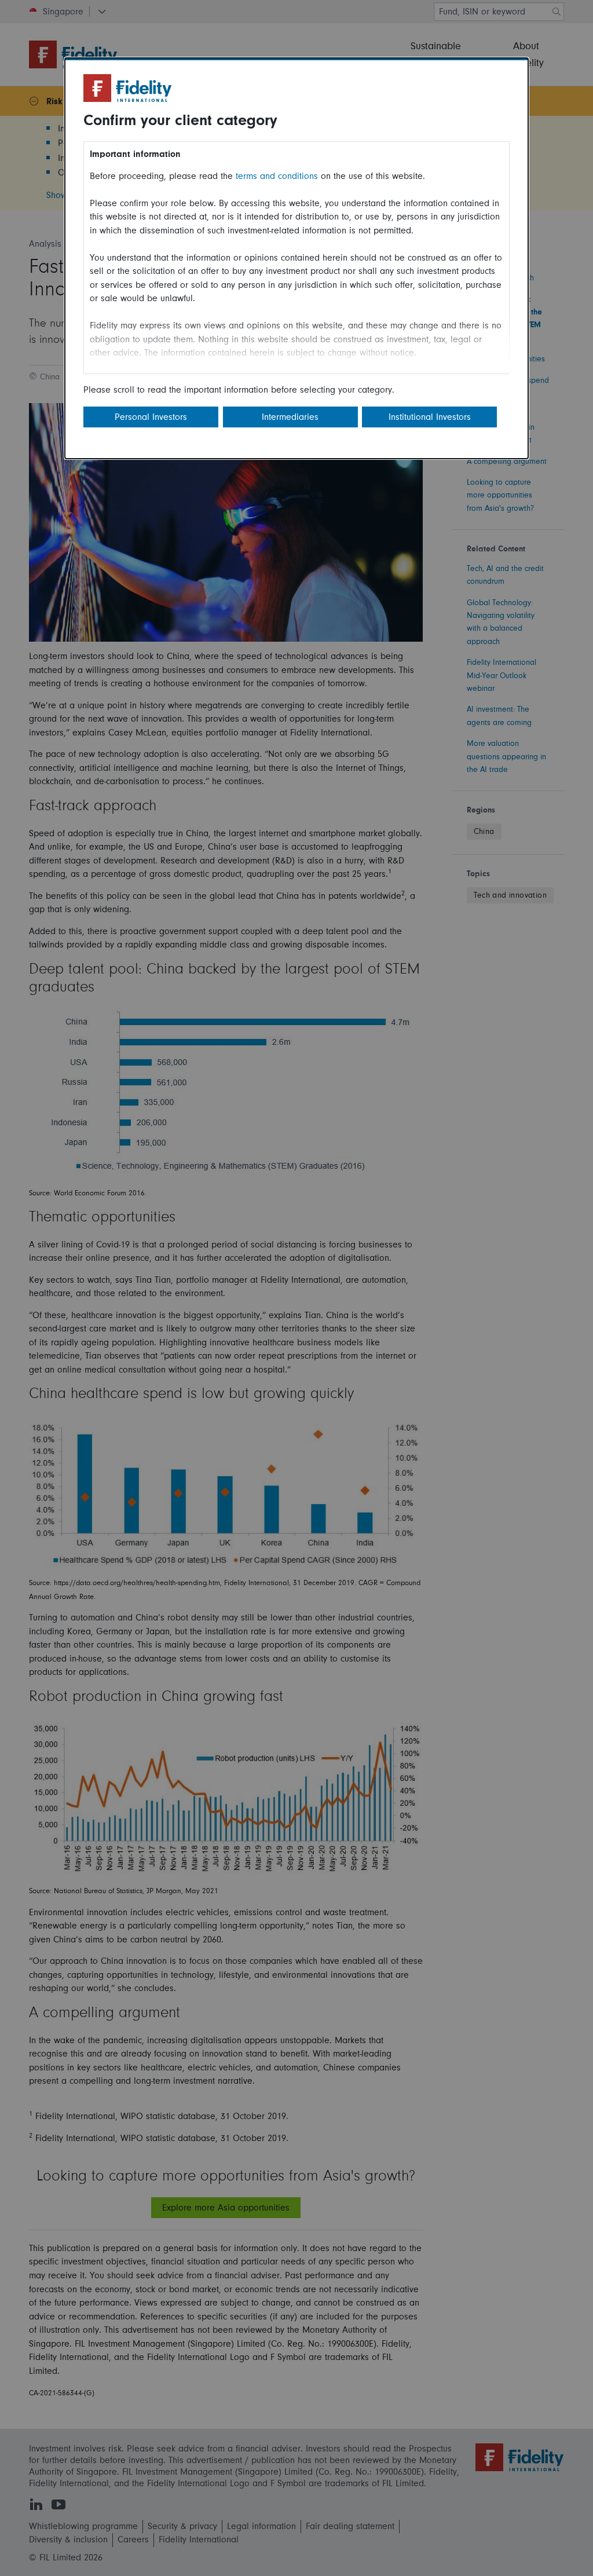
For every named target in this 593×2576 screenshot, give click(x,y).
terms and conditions (277, 176)
